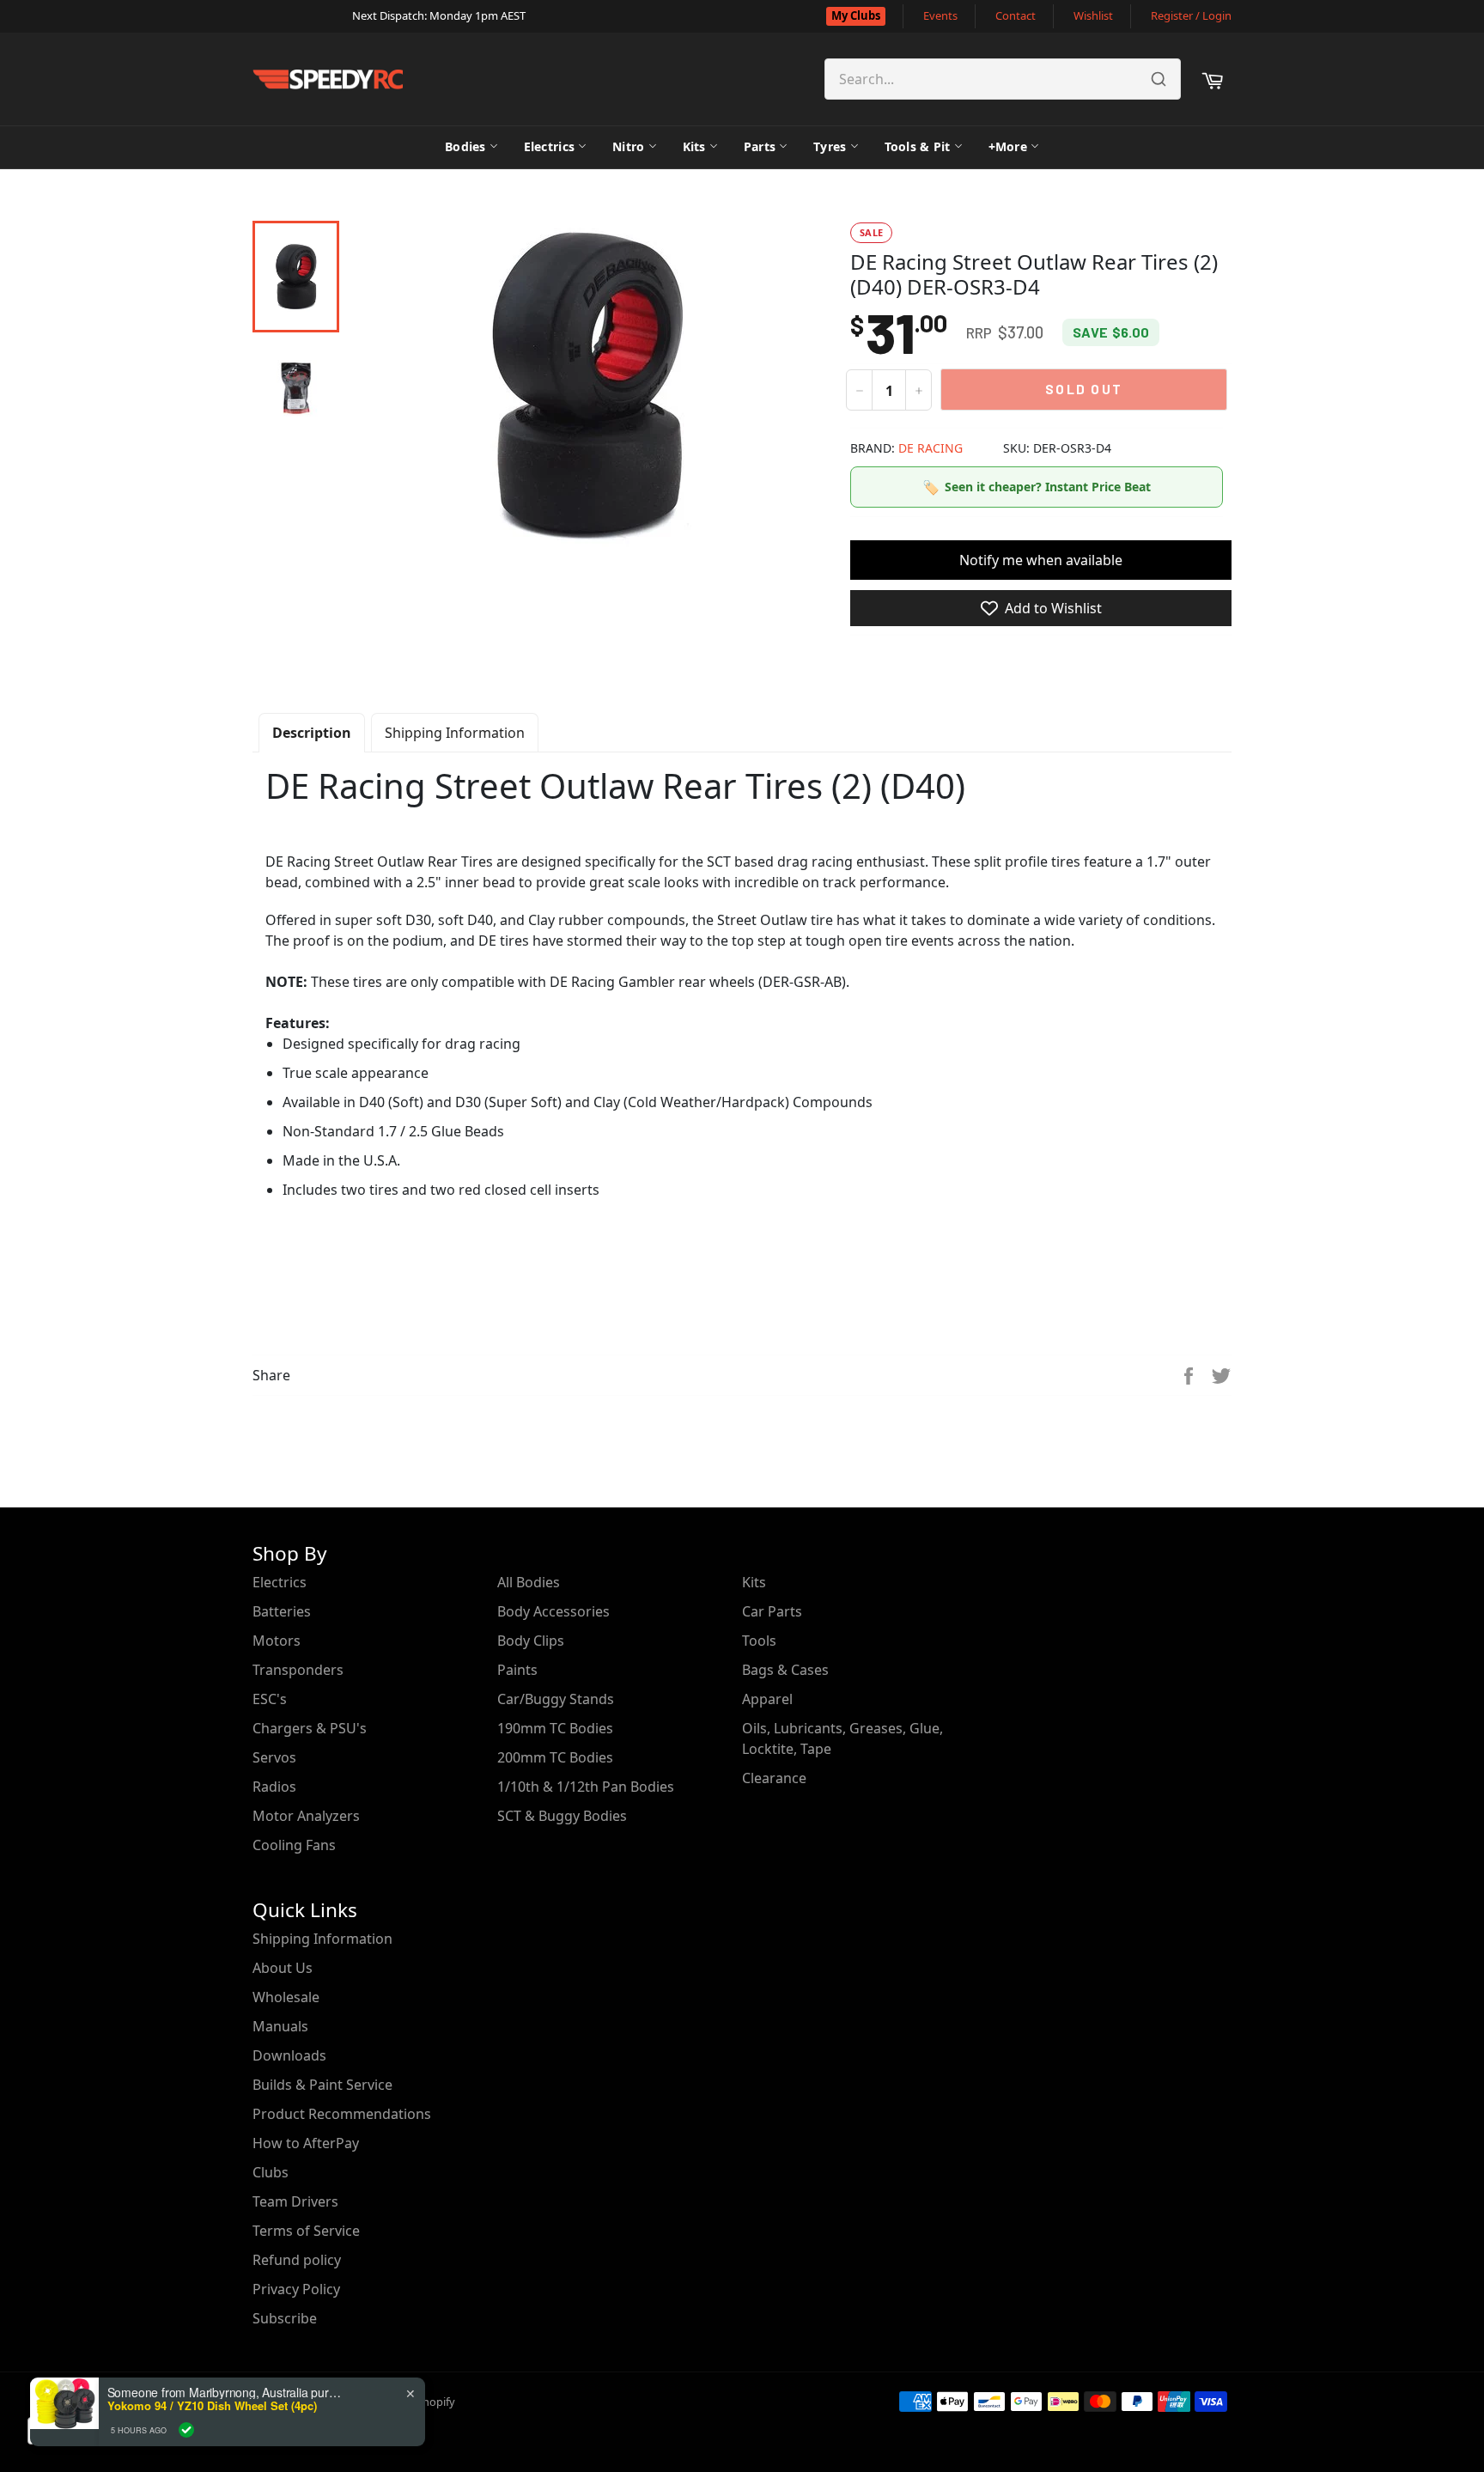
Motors (277, 1641)
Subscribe (285, 2318)
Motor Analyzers (306, 1816)
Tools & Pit (918, 146)
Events (940, 15)
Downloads (289, 2055)
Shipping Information (455, 733)
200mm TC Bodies (555, 1757)
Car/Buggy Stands (556, 1699)
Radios (274, 1787)
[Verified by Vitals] (186, 2430)
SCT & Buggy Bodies (562, 1816)
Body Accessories (553, 1611)
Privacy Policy (296, 2289)
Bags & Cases (785, 1670)
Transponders (298, 1670)
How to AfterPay (306, 2143)
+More (1008, 146)
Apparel (767, 1699)
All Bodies (529, 1582)
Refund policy (297, 2260)
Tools (759, 1641)
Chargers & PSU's (310, 1728)
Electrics (550, 146)
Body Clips (531, 1641)
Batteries (282, 1611)
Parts (760, 146)
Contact (1016, 15)
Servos (274, 1757)
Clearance (774, 1778)
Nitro (628, 146)
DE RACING (931, 448)
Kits (694, 146)
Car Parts (772, 1611)
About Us (283, 1968)
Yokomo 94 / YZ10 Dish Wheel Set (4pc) (212, 2406)
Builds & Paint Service (322, 2085)
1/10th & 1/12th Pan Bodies (586, 1787)
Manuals (280, 2026)
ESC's (270, 1699)
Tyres (830, 146)
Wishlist (1093, 15)
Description (312, 733)
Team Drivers (295, 2201)
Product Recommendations (342, 2114)
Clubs (271, 2172)
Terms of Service (306, 2231)
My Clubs (856, 15)
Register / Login (1191, 15)
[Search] (1159, 79)
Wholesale (286, 1997)
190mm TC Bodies (555, 1728)
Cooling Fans (294, 1845)
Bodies (465, 146)
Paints (517, 1670)
